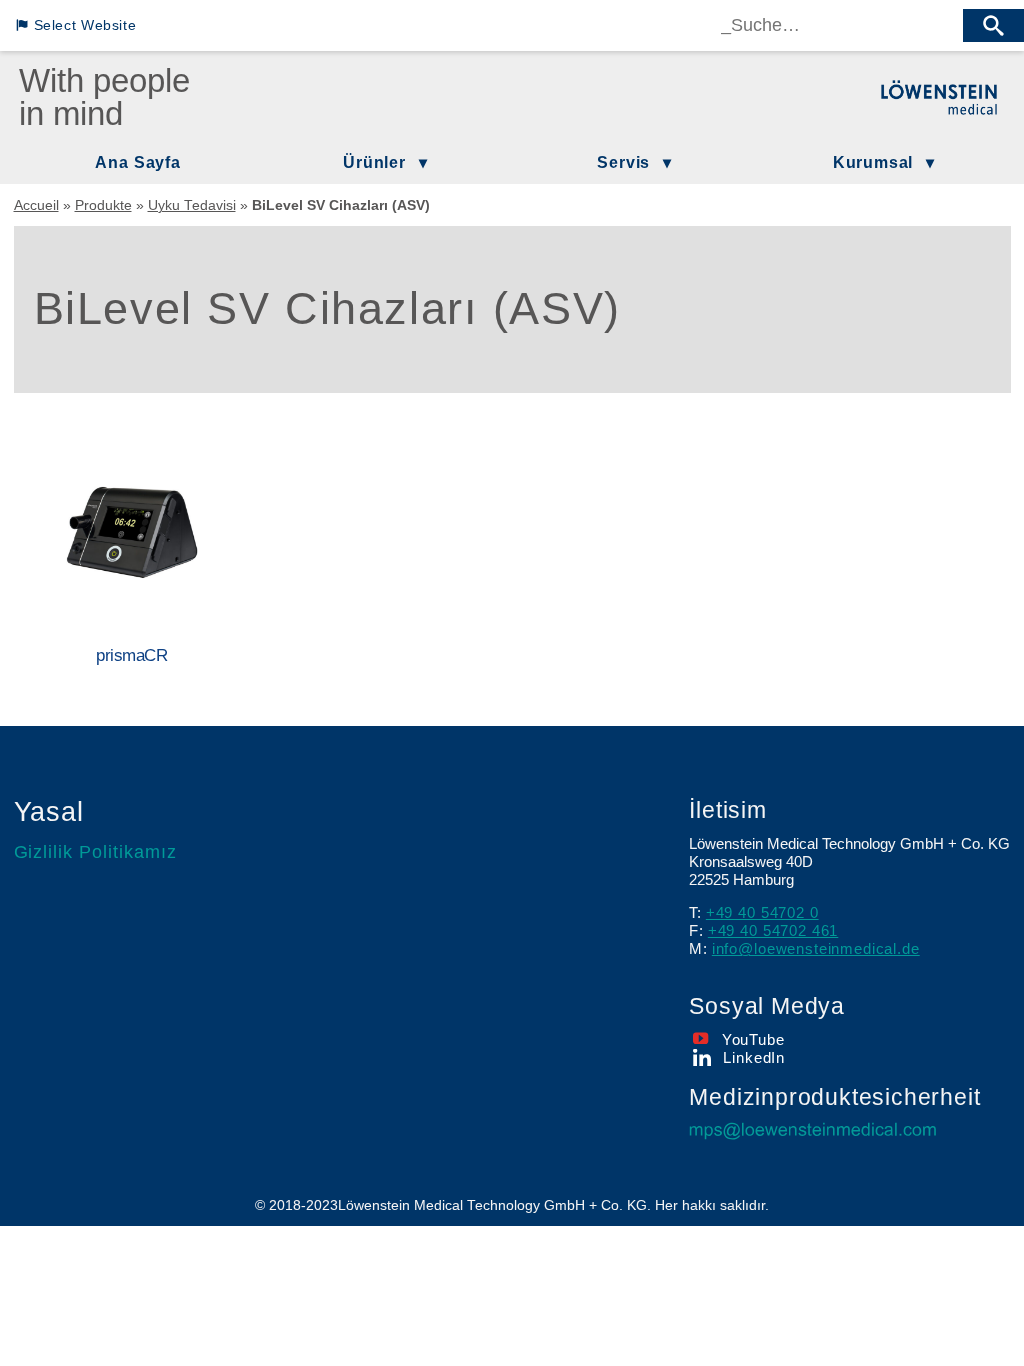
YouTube (753, 1039)
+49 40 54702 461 (773, 930)
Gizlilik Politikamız (96, 852)
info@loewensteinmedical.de (816, 948)
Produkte (103, 205)
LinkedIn (754, 1057)
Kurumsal (873, 162)
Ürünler (374, 162)
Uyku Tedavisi (192, 205)
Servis (623, 162)
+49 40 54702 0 (762, 912)
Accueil (36, 205)
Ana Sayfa (137, 162)
